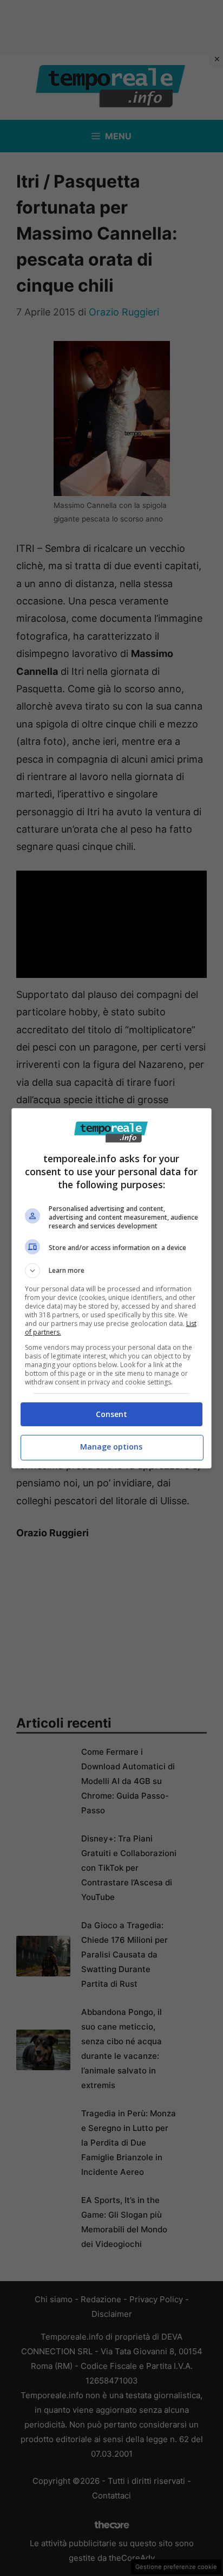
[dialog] (112, 1288)
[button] (112, 1271)
